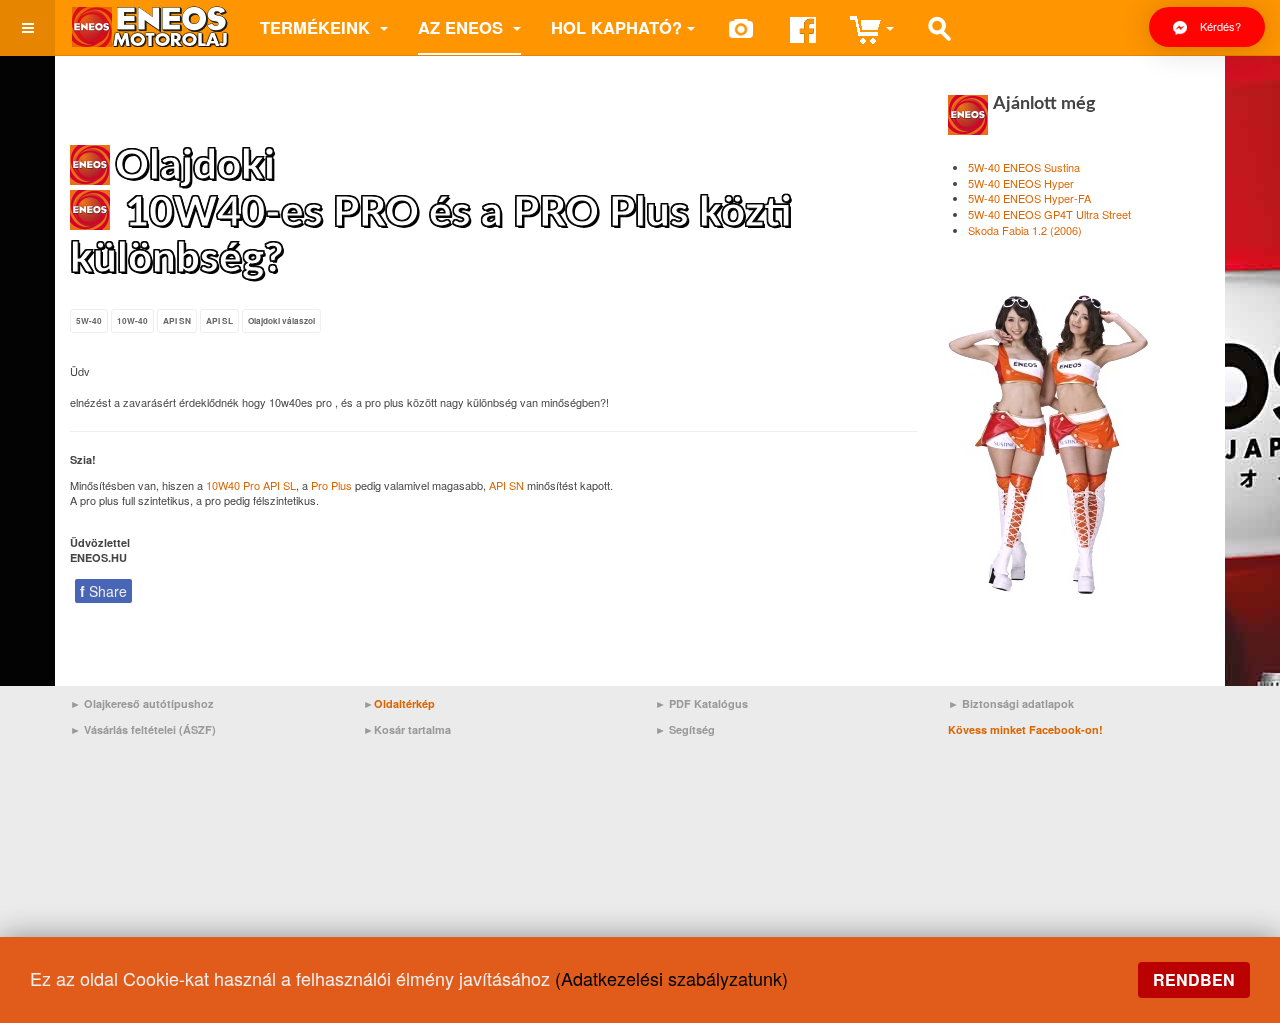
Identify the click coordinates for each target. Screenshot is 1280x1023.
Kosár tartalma (412, 729)
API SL (219, 321)
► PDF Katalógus (701, 703)
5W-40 (89, 321)
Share (103, 591)
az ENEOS (463, 27)
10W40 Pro (233, 485)
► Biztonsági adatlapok (1011, 703)
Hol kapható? (616, 27)
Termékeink (317, 27)
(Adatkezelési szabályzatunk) (671, 978)
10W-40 (132, 321)
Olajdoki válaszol (281, 321)
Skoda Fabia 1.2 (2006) (1025, 230)
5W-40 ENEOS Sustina (1024, 167)
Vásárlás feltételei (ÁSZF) (150, 729)
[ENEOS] (150, 27)
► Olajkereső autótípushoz (142, 703)
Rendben (1194, 979)
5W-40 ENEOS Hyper (1021, 183)
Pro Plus (331, 485)
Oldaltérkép (404, 703)
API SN (177, 321)
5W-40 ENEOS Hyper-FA (1029, 198)
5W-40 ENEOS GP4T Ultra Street (1049, 214)
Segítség (692, 729)
